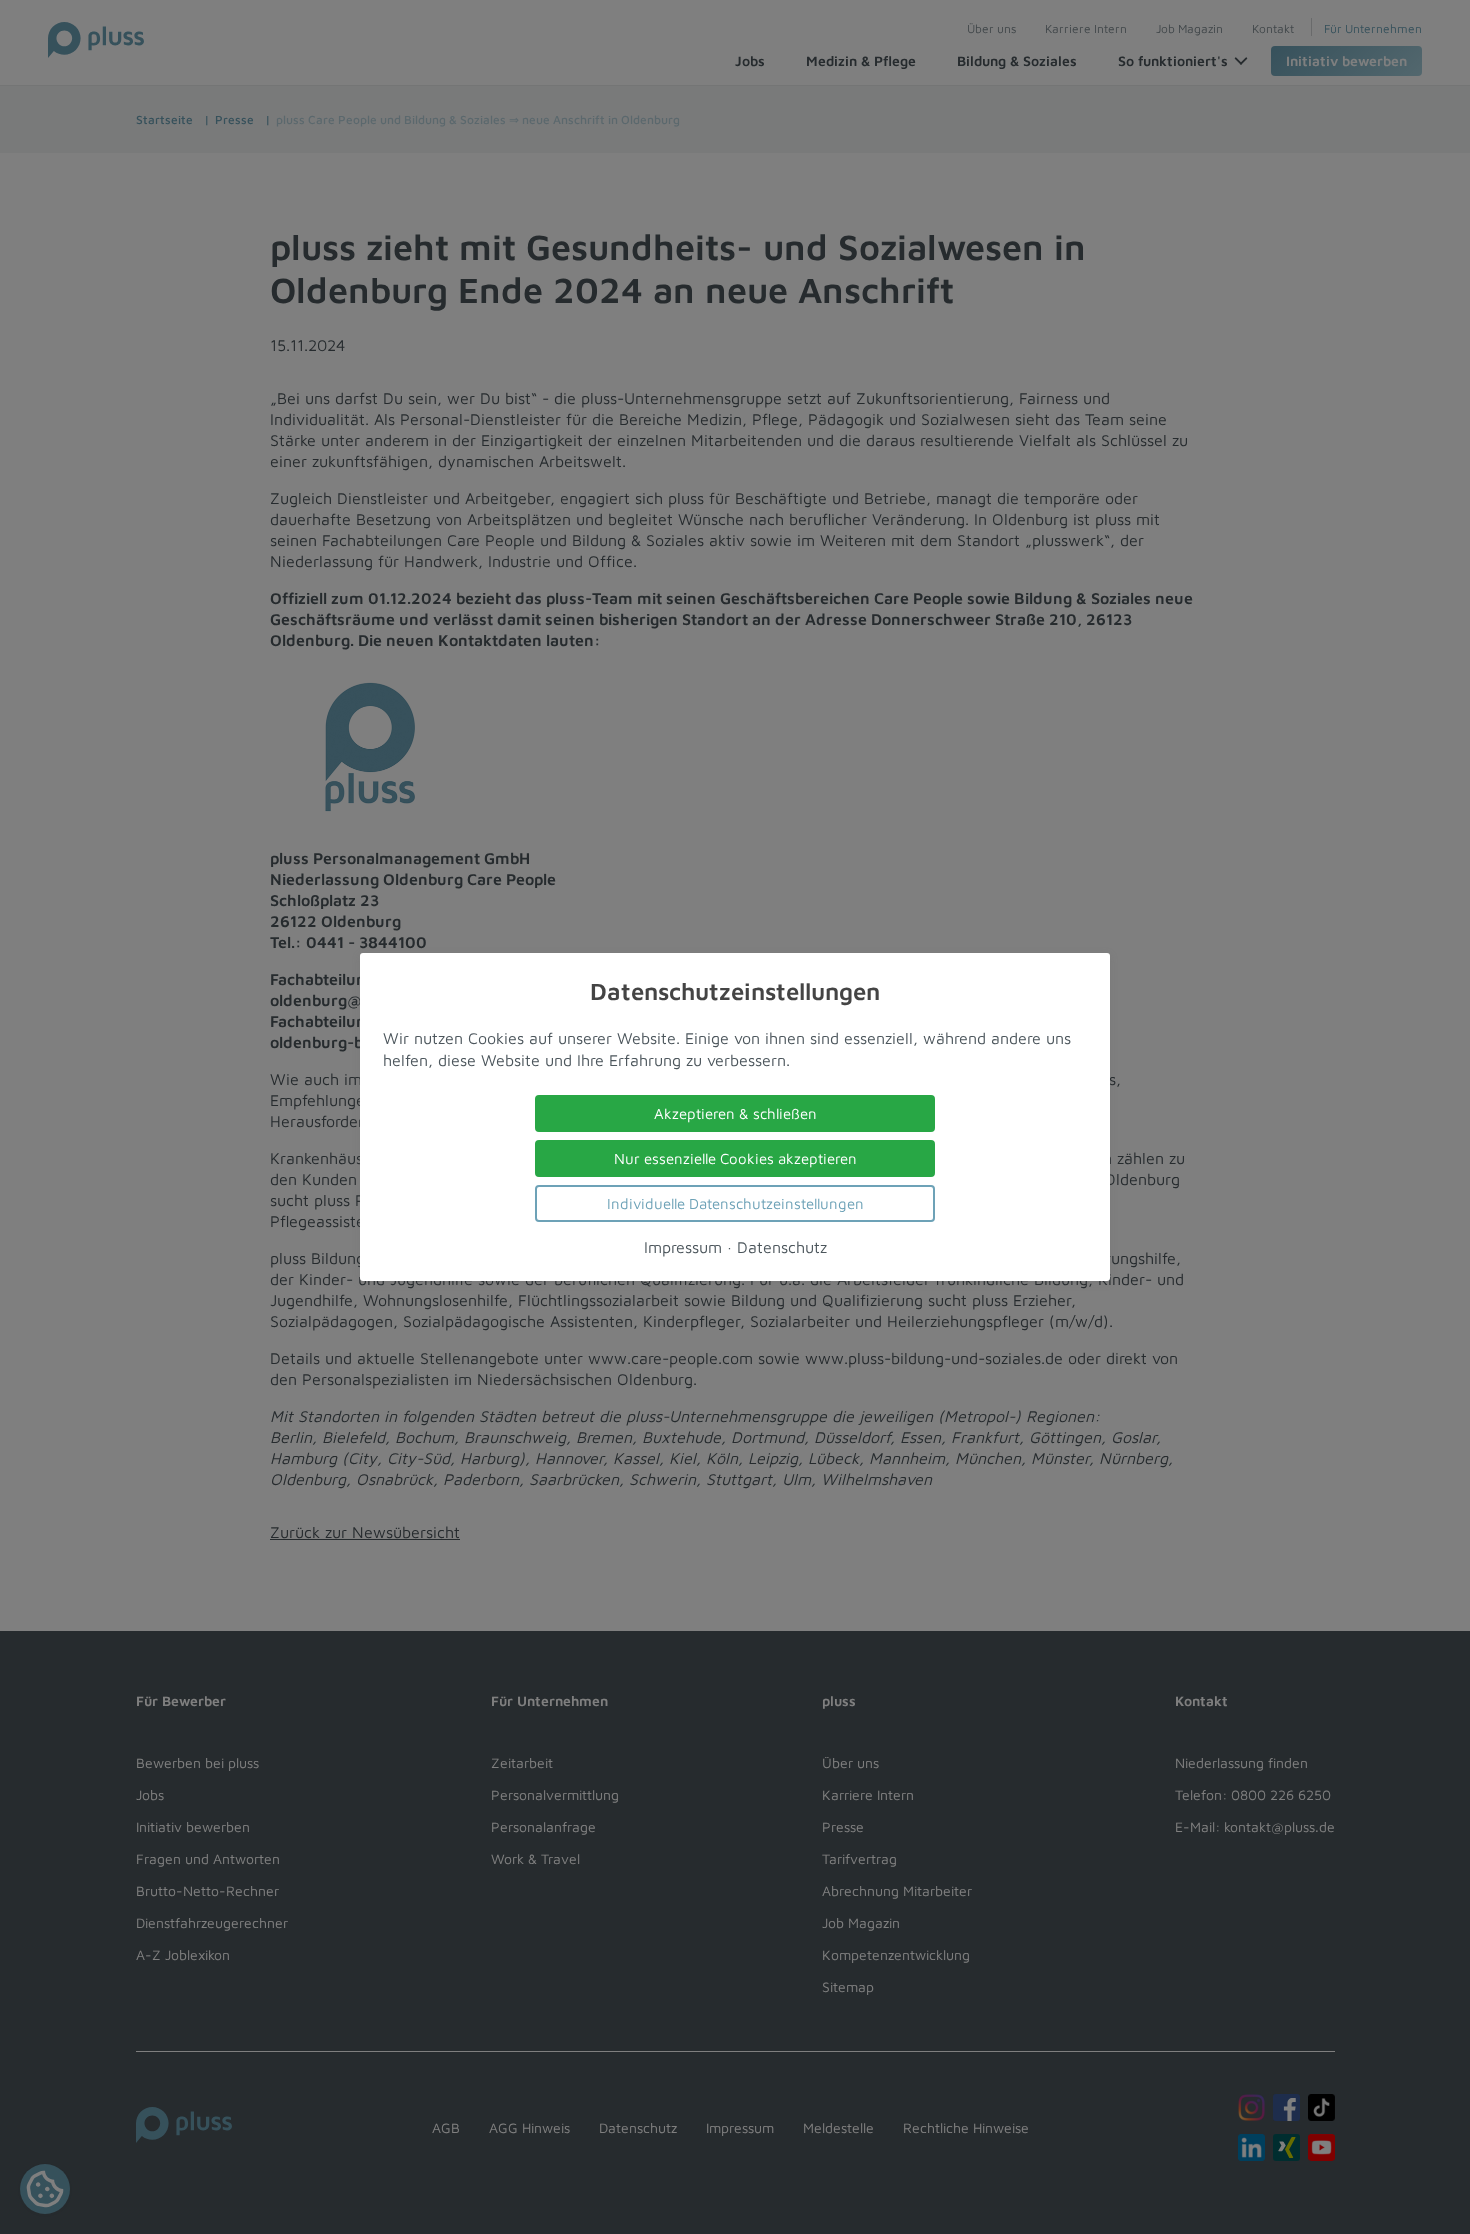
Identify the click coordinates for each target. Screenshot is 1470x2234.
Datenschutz (782, 1247)
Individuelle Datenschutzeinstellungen (735, 1203)
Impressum (683, 1247)
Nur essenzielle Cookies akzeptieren (735, 1158)
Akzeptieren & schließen (735, 1113)
